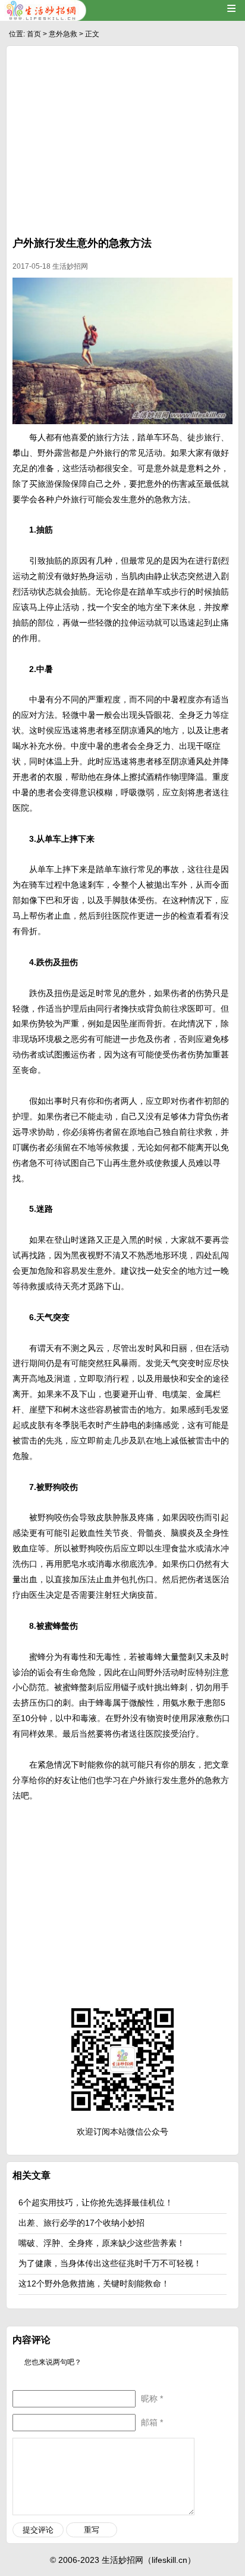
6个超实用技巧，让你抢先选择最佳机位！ (96, 2202)
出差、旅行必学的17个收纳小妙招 (81, 2223)
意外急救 (63, 34)
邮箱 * (152, 2422)
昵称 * (152, 2398)
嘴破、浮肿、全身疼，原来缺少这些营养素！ (102, 2243)
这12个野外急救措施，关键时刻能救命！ (94, 2283)
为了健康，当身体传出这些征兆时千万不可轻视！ (110, 2263)
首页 (34, 34)
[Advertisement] (122, 144)
